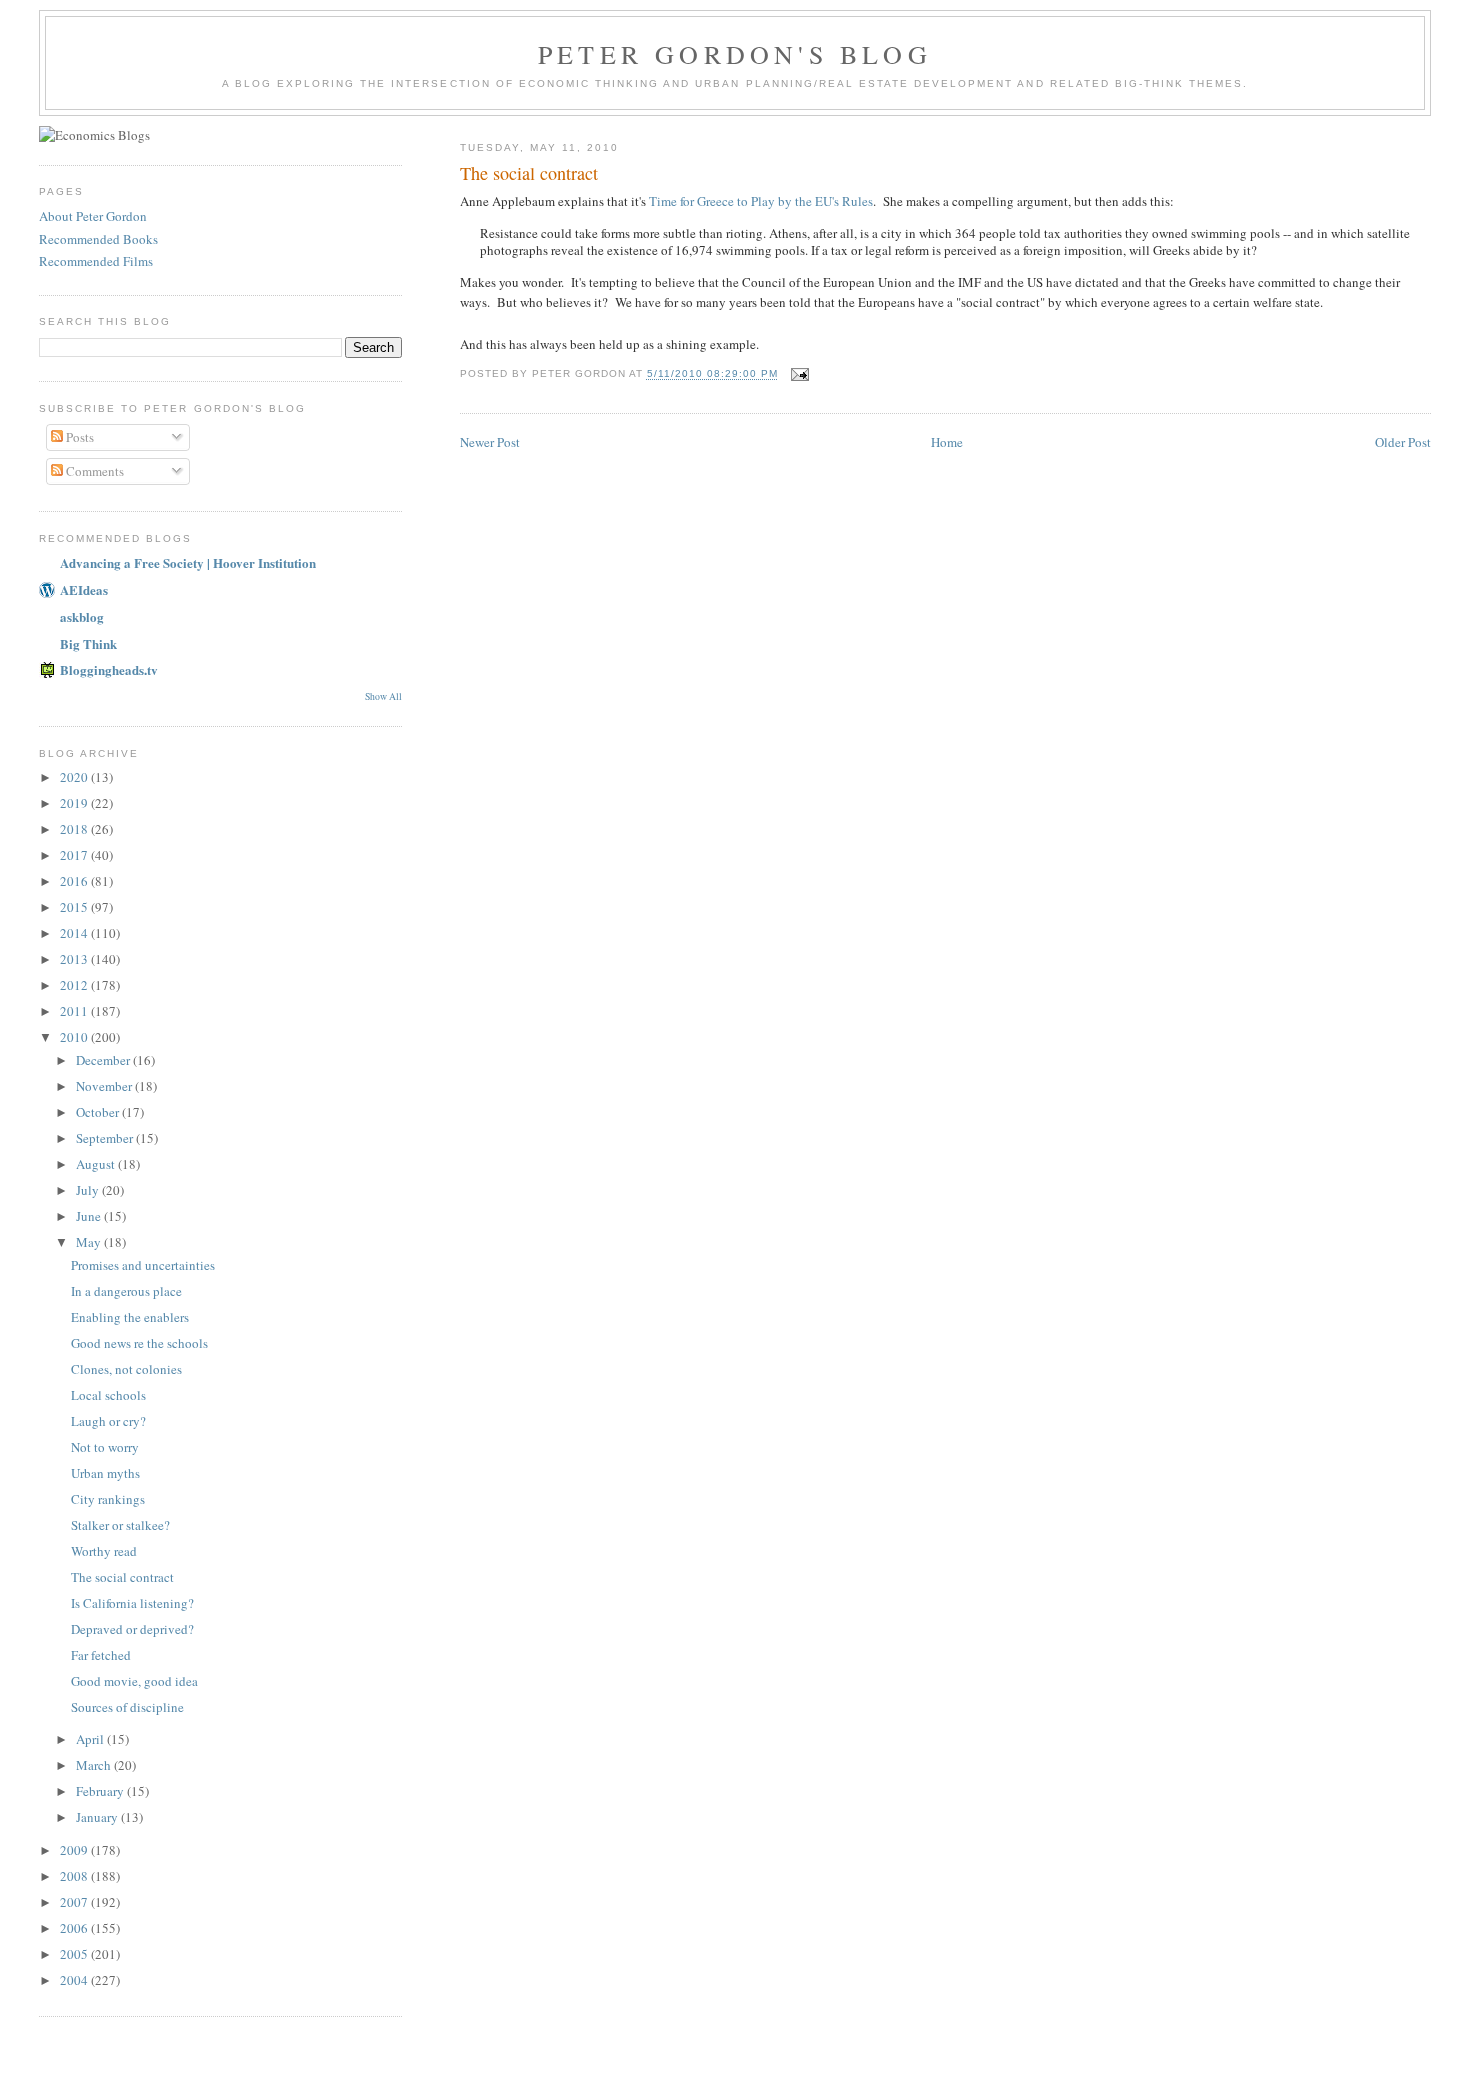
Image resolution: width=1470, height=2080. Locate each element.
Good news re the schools (139, 1343)
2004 (75, 1980)
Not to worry (105, 1447)
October (99, 1112)
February (101, 1791)
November (105, 1086)
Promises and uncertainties (143, 1265)
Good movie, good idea (134, 1681)
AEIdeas (84, 589)
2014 (75, 933)
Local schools (108, 1395)
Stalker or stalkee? (120, 1525)
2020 (75, 777)
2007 (75, 1902)
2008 (75, 1876)
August (97, 1164)
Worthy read (104, 1551)
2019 (75, 803)
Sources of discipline (127, 1707)
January (98, 1817)
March (95, 1765)
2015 (75, 907)
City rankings (108, 1499)
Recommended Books (98, 239)
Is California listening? (132, 1603)
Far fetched (101, 1655)
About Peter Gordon (93, 216)
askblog (82, 616)
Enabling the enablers (130, 1317)
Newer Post (490, 442)
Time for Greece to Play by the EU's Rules (761, 201)
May (90, 1242)
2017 (75, 855)
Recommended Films (96, 261)
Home (947, 442)
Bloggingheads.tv (109, 669)
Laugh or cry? (108, 1421)
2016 (75, 881)
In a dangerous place (126, 1291)
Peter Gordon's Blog (735, 54)
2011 (75, 1011)
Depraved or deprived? (132, 1629)
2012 (75, 985)
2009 (75, 1850)
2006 (75, 1928)
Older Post (1403, 442)
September (106, 1138)
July (89, 1190)
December (104, 1060)
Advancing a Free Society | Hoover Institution (188, 562)
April (91, 1739)
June (90, 1216)
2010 (75, 1037)
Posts (78, 437)
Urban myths (105, 1473)
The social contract (529, 173)
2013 (75, 959)
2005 (75, 1954)
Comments (93, 471)
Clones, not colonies (126, 1369)
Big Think (88, 643)
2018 (75, 829)
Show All (383, 696)
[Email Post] (799, 374)
